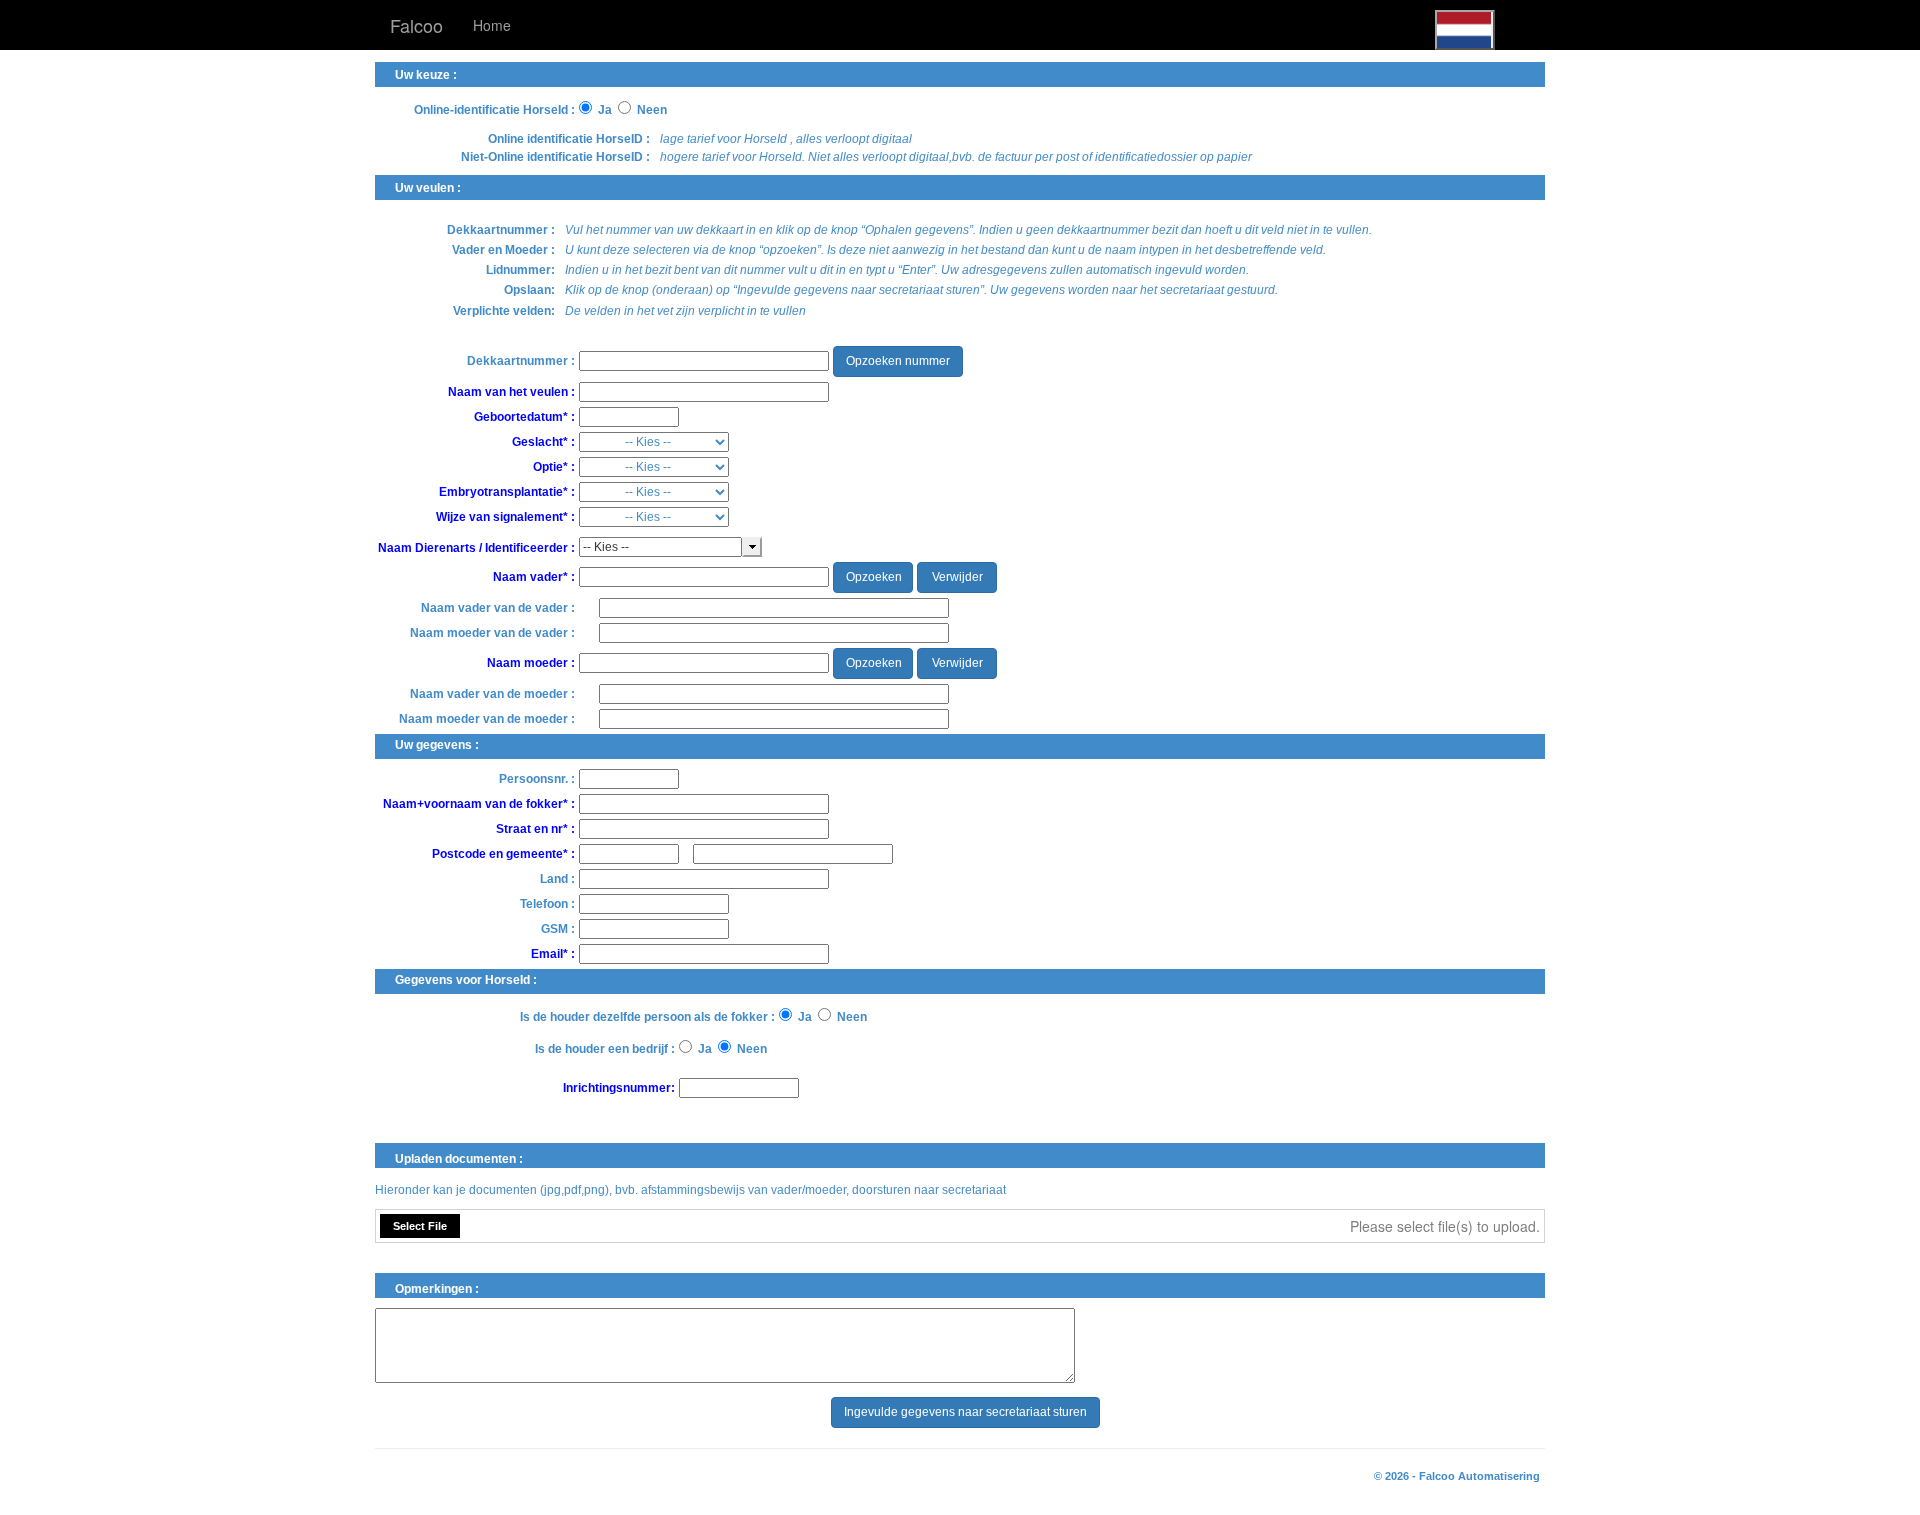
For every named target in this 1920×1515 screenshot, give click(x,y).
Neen (652, 110)
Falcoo (416, 25)
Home (492, 25)
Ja (605, 110)
